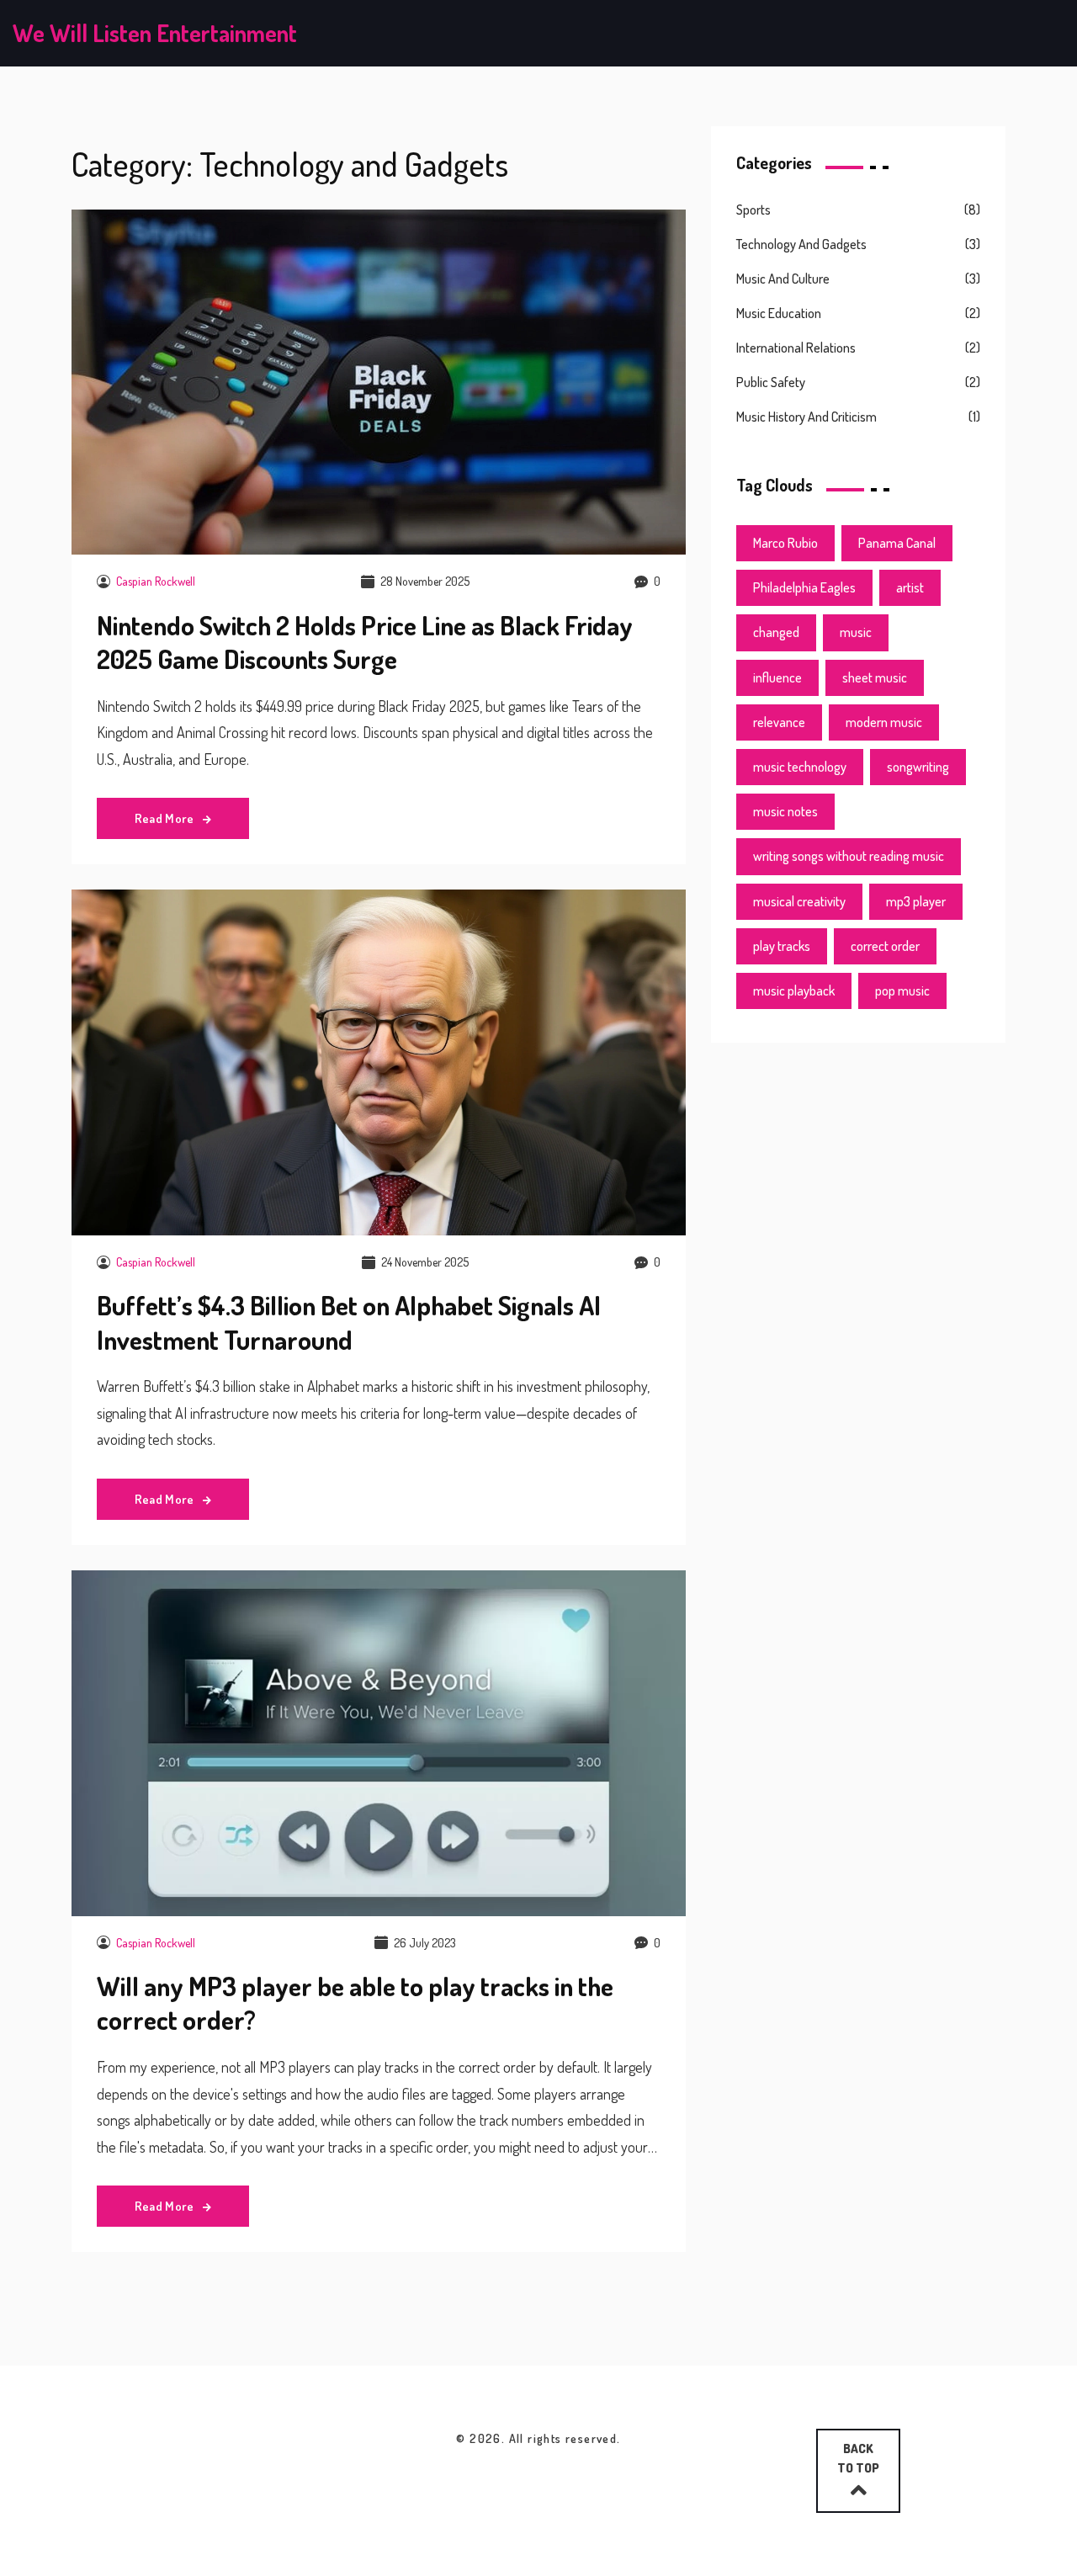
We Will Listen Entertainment (155, 33)
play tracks (782, 946)
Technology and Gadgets (801, 244)
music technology (800, 767)
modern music (884, 722)
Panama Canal (897, 543)
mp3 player (916, 901)
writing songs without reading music (849, 856)
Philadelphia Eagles (804, 587)
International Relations (796, 348)
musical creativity (799, 901)
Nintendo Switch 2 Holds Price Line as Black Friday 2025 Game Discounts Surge (365, 642)
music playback (794, 991)
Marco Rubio (785, 543)
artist (910, 587)
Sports (753, 210)
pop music (902, 991)
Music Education (779, 313)
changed (776, 632)
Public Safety (771, 382)
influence (777, 677)
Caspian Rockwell (156, 581)
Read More (166, 818)
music (856, 632)
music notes (785, 811)
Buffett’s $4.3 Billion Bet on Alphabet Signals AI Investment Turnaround (349, 1322)
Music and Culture (783, 279)
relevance (779, 722)
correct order (885, 946)
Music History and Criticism (806, 417)
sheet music (875, 677)
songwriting (918, 767)
